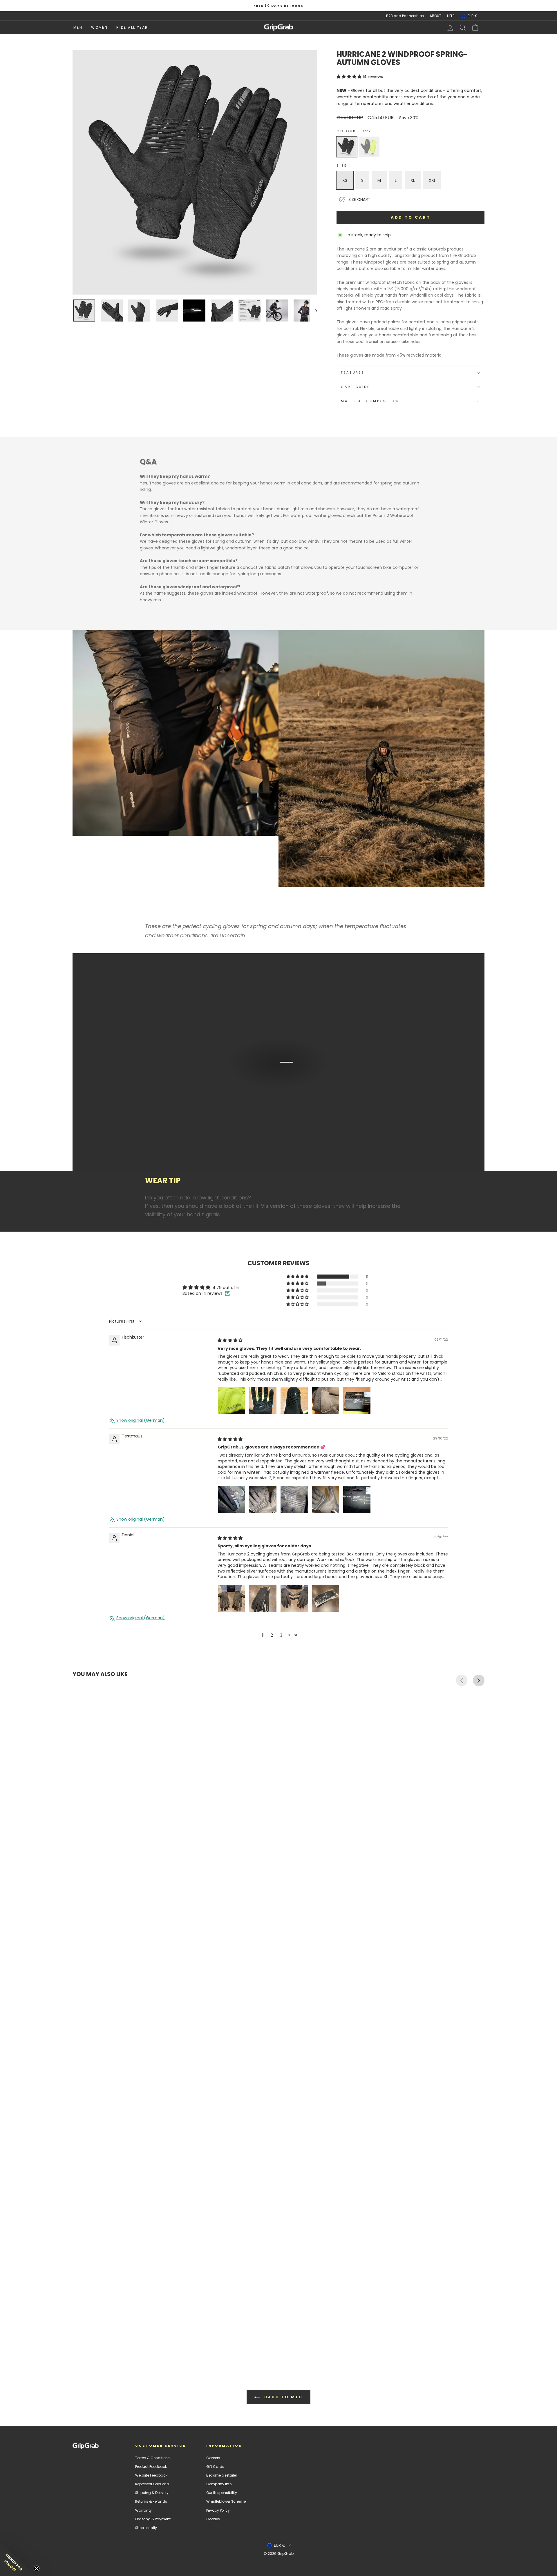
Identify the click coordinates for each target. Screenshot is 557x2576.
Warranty (143, 2510)
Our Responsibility (222, 2493)
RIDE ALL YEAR (132, 27)
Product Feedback (151, 2467)
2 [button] (272, 1635)
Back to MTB (282, 2397)
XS (345, 180)
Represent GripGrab (152, 2484)
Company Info (219, 2484)
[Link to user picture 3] (294, 1401)
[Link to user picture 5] (357, 1401)
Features (353, 373)
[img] (230, 1340)
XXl (432, 180)
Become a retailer (222, 2475)
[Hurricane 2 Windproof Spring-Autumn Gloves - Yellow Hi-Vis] (81, 2338)
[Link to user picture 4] (325, 1401)
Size (342, 166)
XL (413, 180)
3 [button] (281, 1635)
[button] (350, 77)
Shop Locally (146, 2528)
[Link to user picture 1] (232, 1401)
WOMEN (99, 27)
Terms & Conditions (152, 2458)
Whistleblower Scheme (226, 2501)
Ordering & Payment (153, 2519)
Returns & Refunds (151, 2501)
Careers (213, 2458)
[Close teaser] (37, 2568)
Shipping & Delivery (152, 2493)
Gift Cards (215, 2467)
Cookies (213, 2519)
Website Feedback (151, 2475)
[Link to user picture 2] (263, 1401)
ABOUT (435, 16)
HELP (451, 16)
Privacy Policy (218, 2510)
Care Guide (356, 387)
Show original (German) (141, 1420)
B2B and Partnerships (405, 16)
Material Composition (370, 401)
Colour (353, 131)
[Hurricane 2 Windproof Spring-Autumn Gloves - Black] (75, 2338)
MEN (78, 27)
